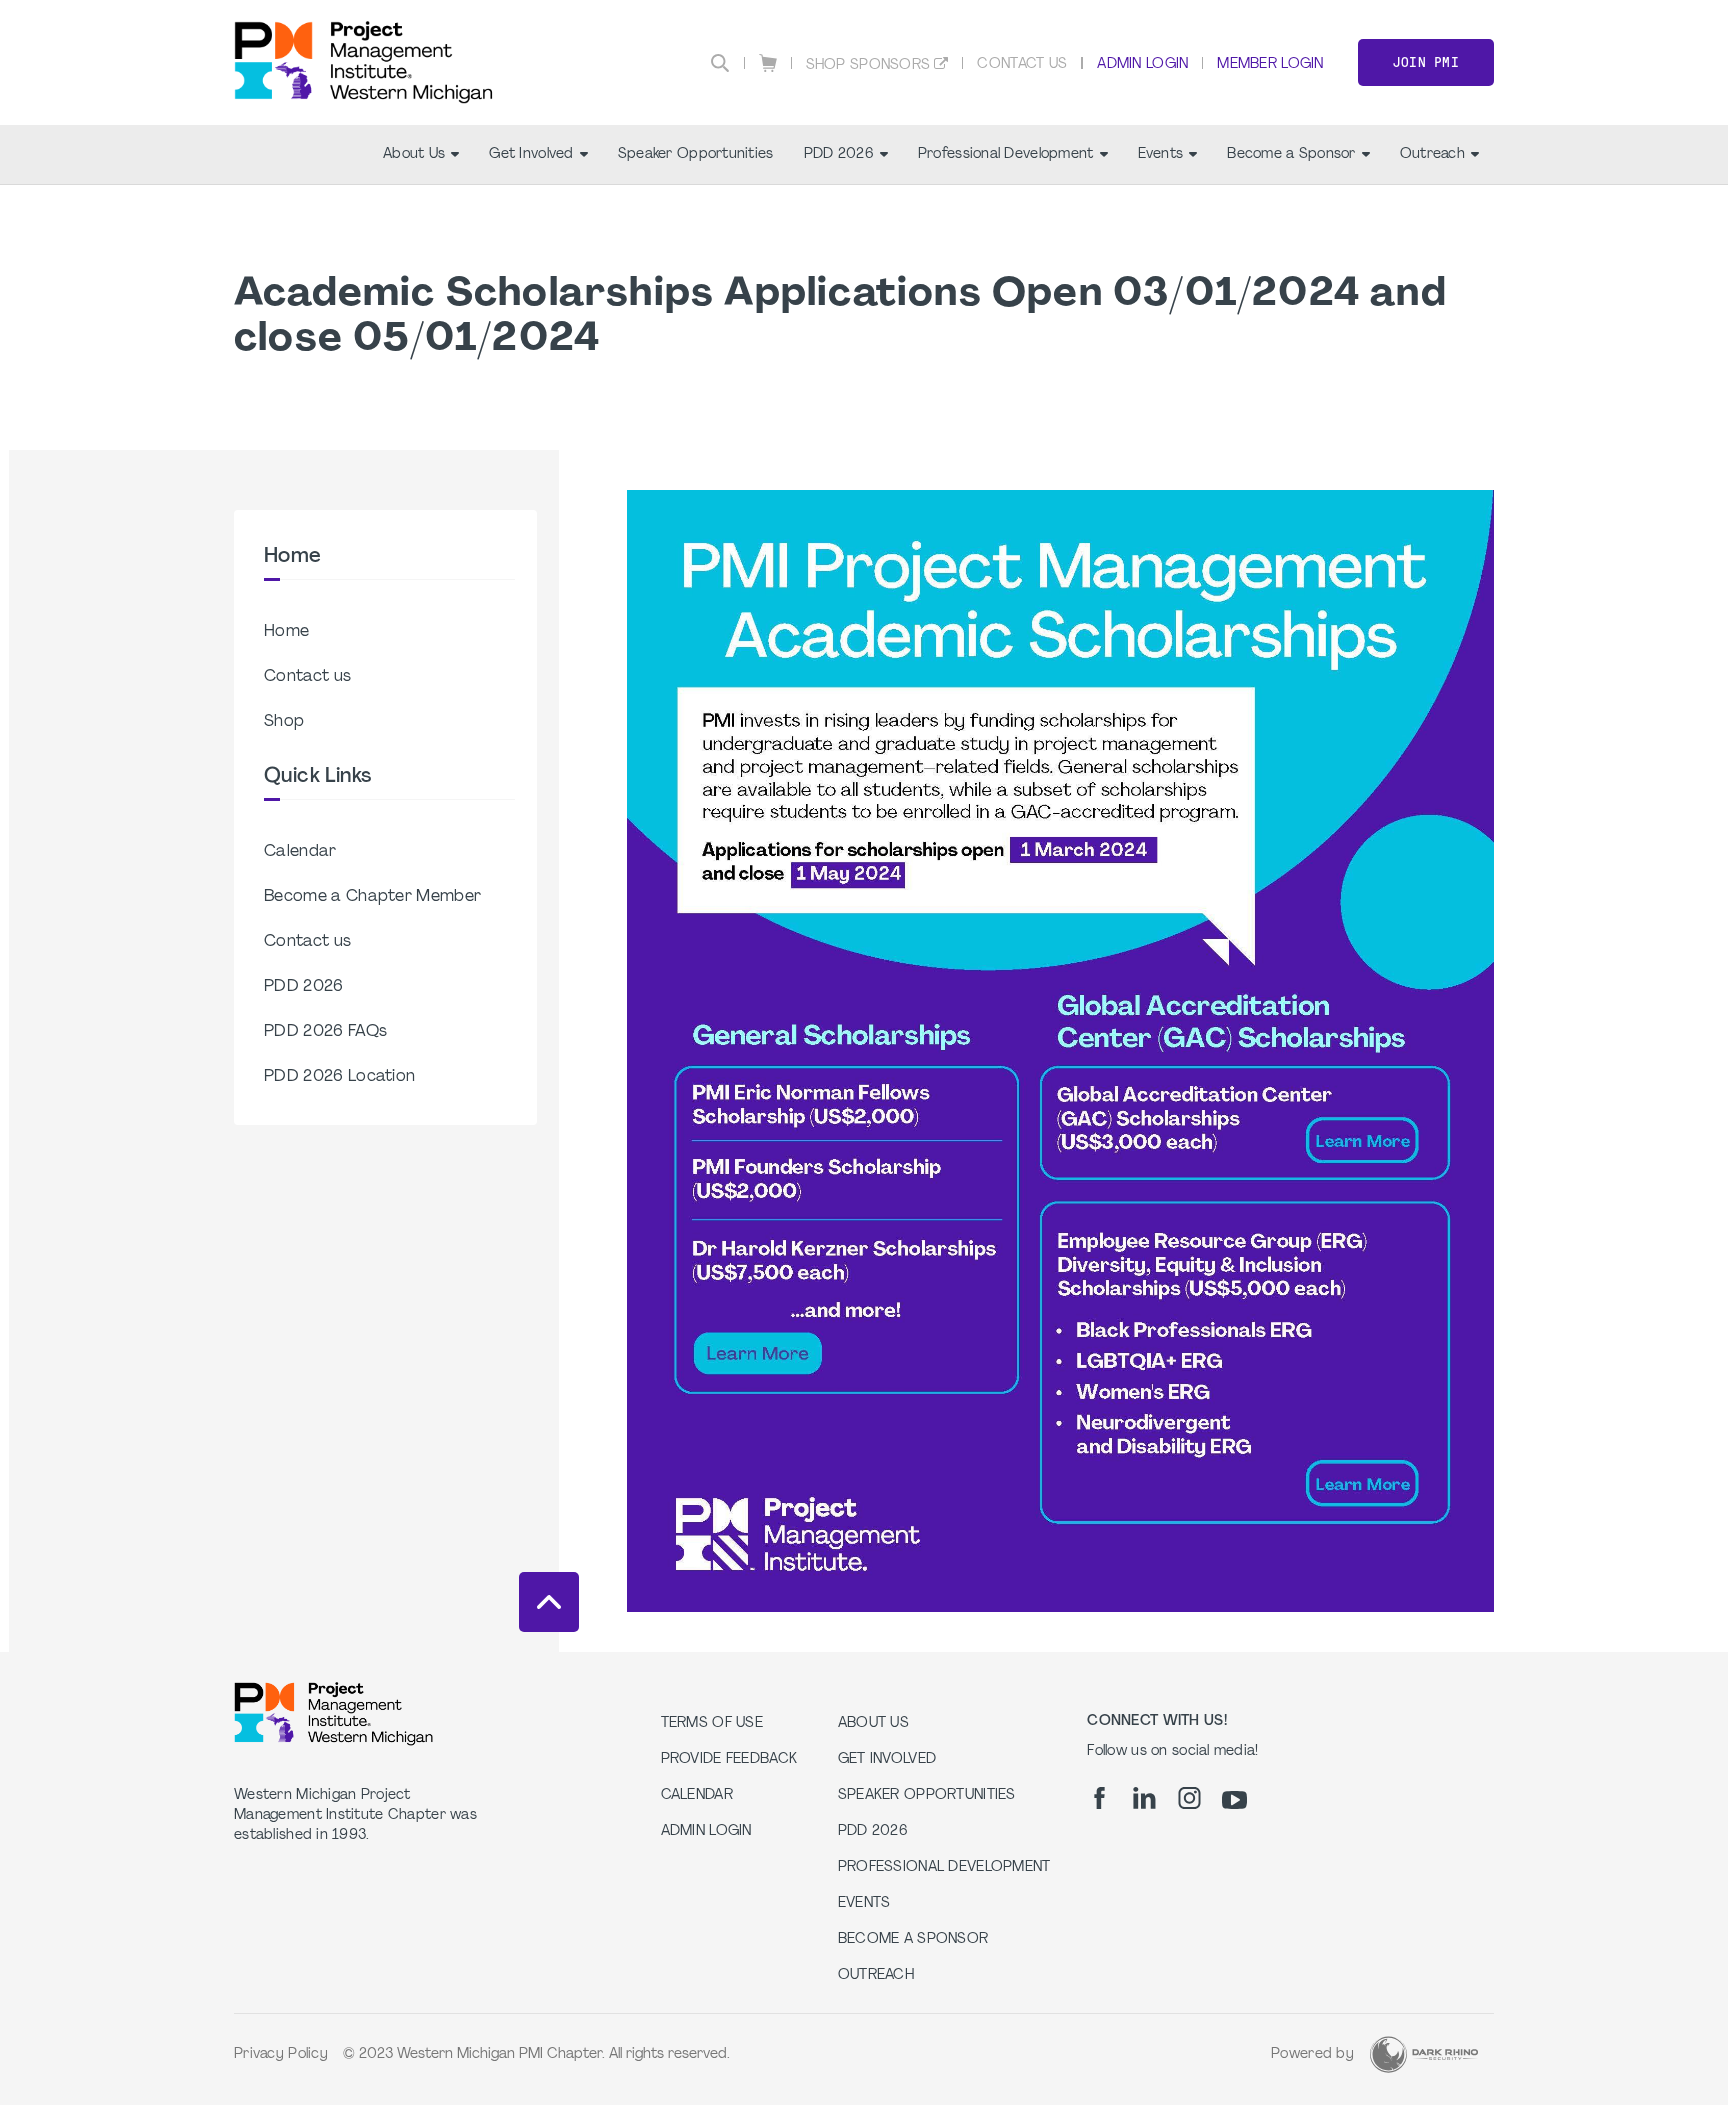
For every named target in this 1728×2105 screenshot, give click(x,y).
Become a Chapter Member (372, 897)
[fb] (1099, 1798)
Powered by (1312, 2054)
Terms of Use (712, 1723)
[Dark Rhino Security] (1424, 2054)
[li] (1144, 1798)
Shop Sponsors (868, 65)
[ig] (1189, 1798)
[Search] (720, 63)
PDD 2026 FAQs (325, 1032)
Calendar (300, 852)
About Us (414, 154)
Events (1161, 154)
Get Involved (531, 154)
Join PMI (1426, 62)
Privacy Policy (281, 2054)
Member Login (1270, 64)
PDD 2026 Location (339, 1077)
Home (286, 632)
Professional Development (1006, 154)
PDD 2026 (839, 154)
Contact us (307, 677)
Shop (284, 722)
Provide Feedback (729, 1759)
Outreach (1432, 154)
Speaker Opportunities (696, 154)
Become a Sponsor (1291, 154)
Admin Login (1142, 64)
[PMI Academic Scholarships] (1060, 1608)
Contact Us (1022, 64)
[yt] (1234, 1800)
